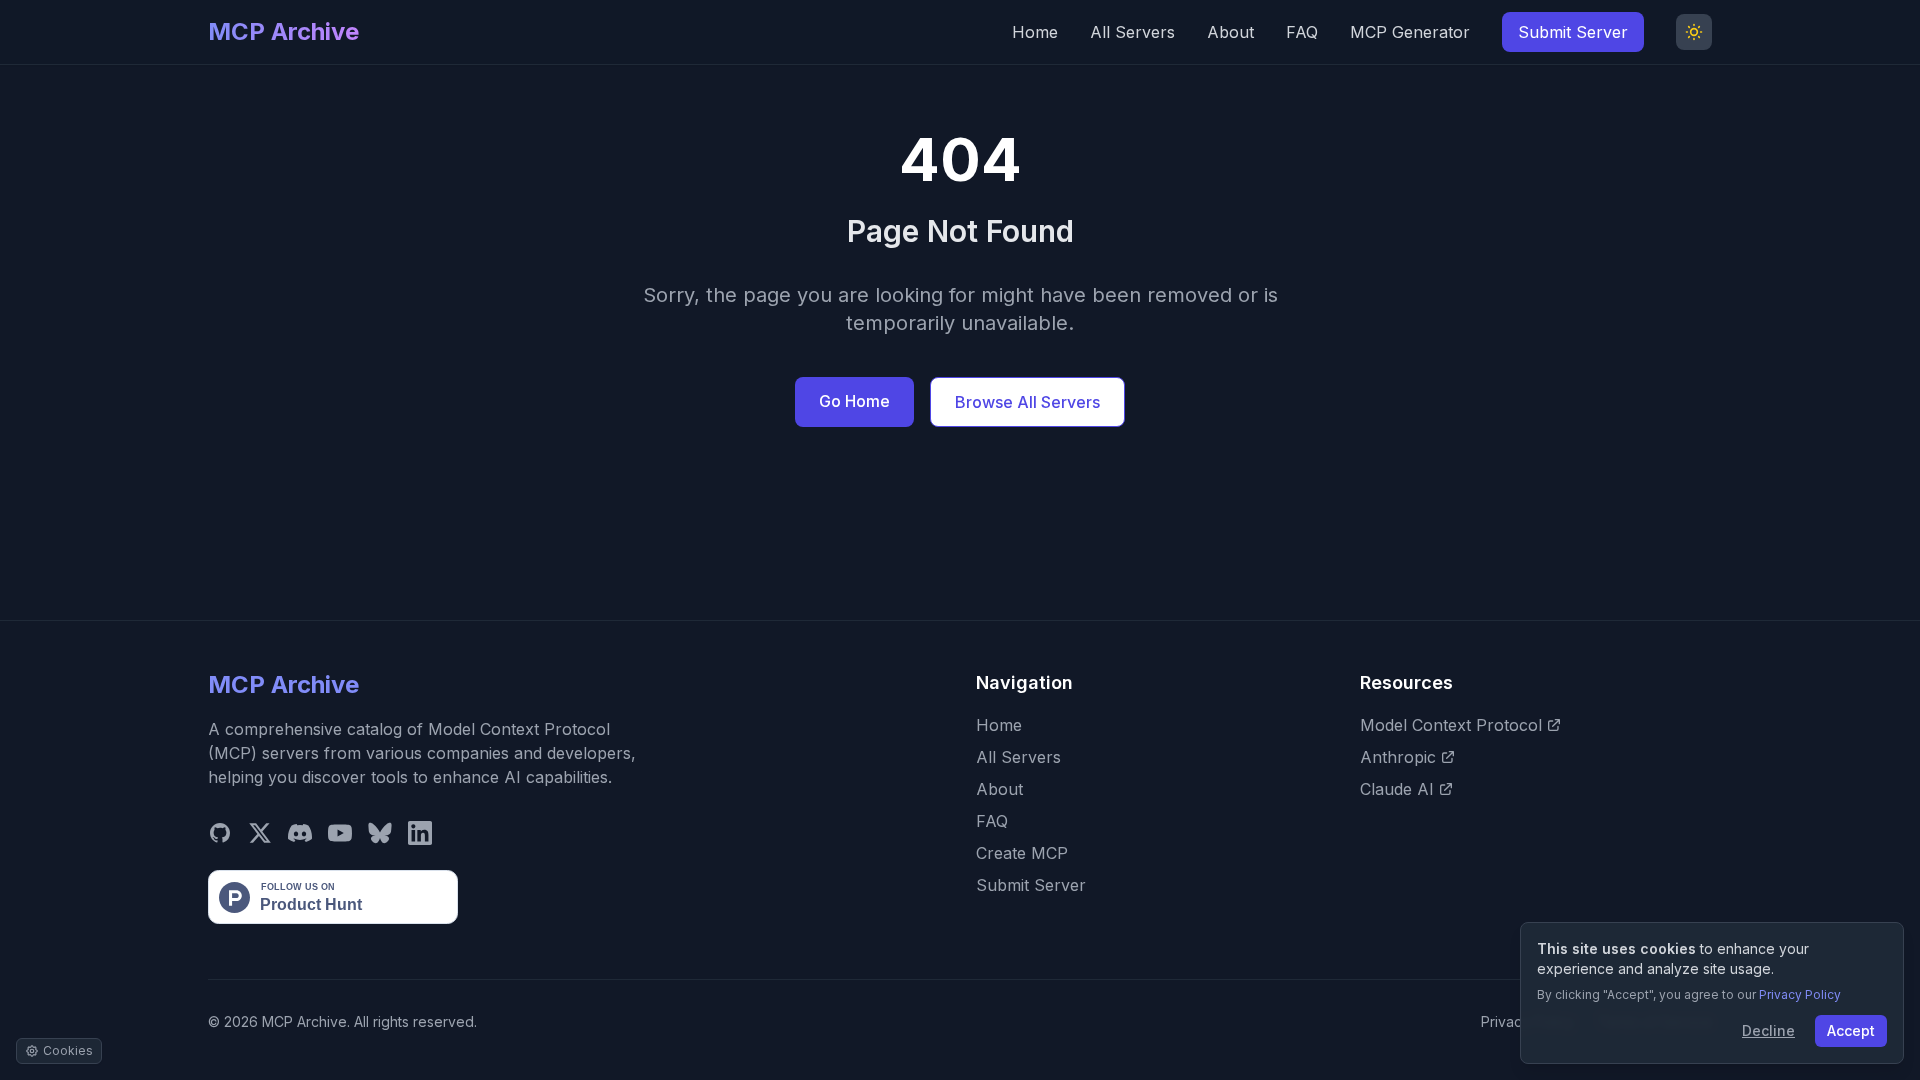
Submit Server (1573, 32)
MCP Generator (1410, 32)
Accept (1851, 1030)
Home (1035, 32)
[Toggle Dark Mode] (1694, 32)
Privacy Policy (1800, 994)
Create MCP (1022, 853)
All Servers (1132, 32)
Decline (1768, 1030)
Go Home (854, 401)
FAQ (1302, 32)
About (1230, 32)
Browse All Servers (1027, 402)
